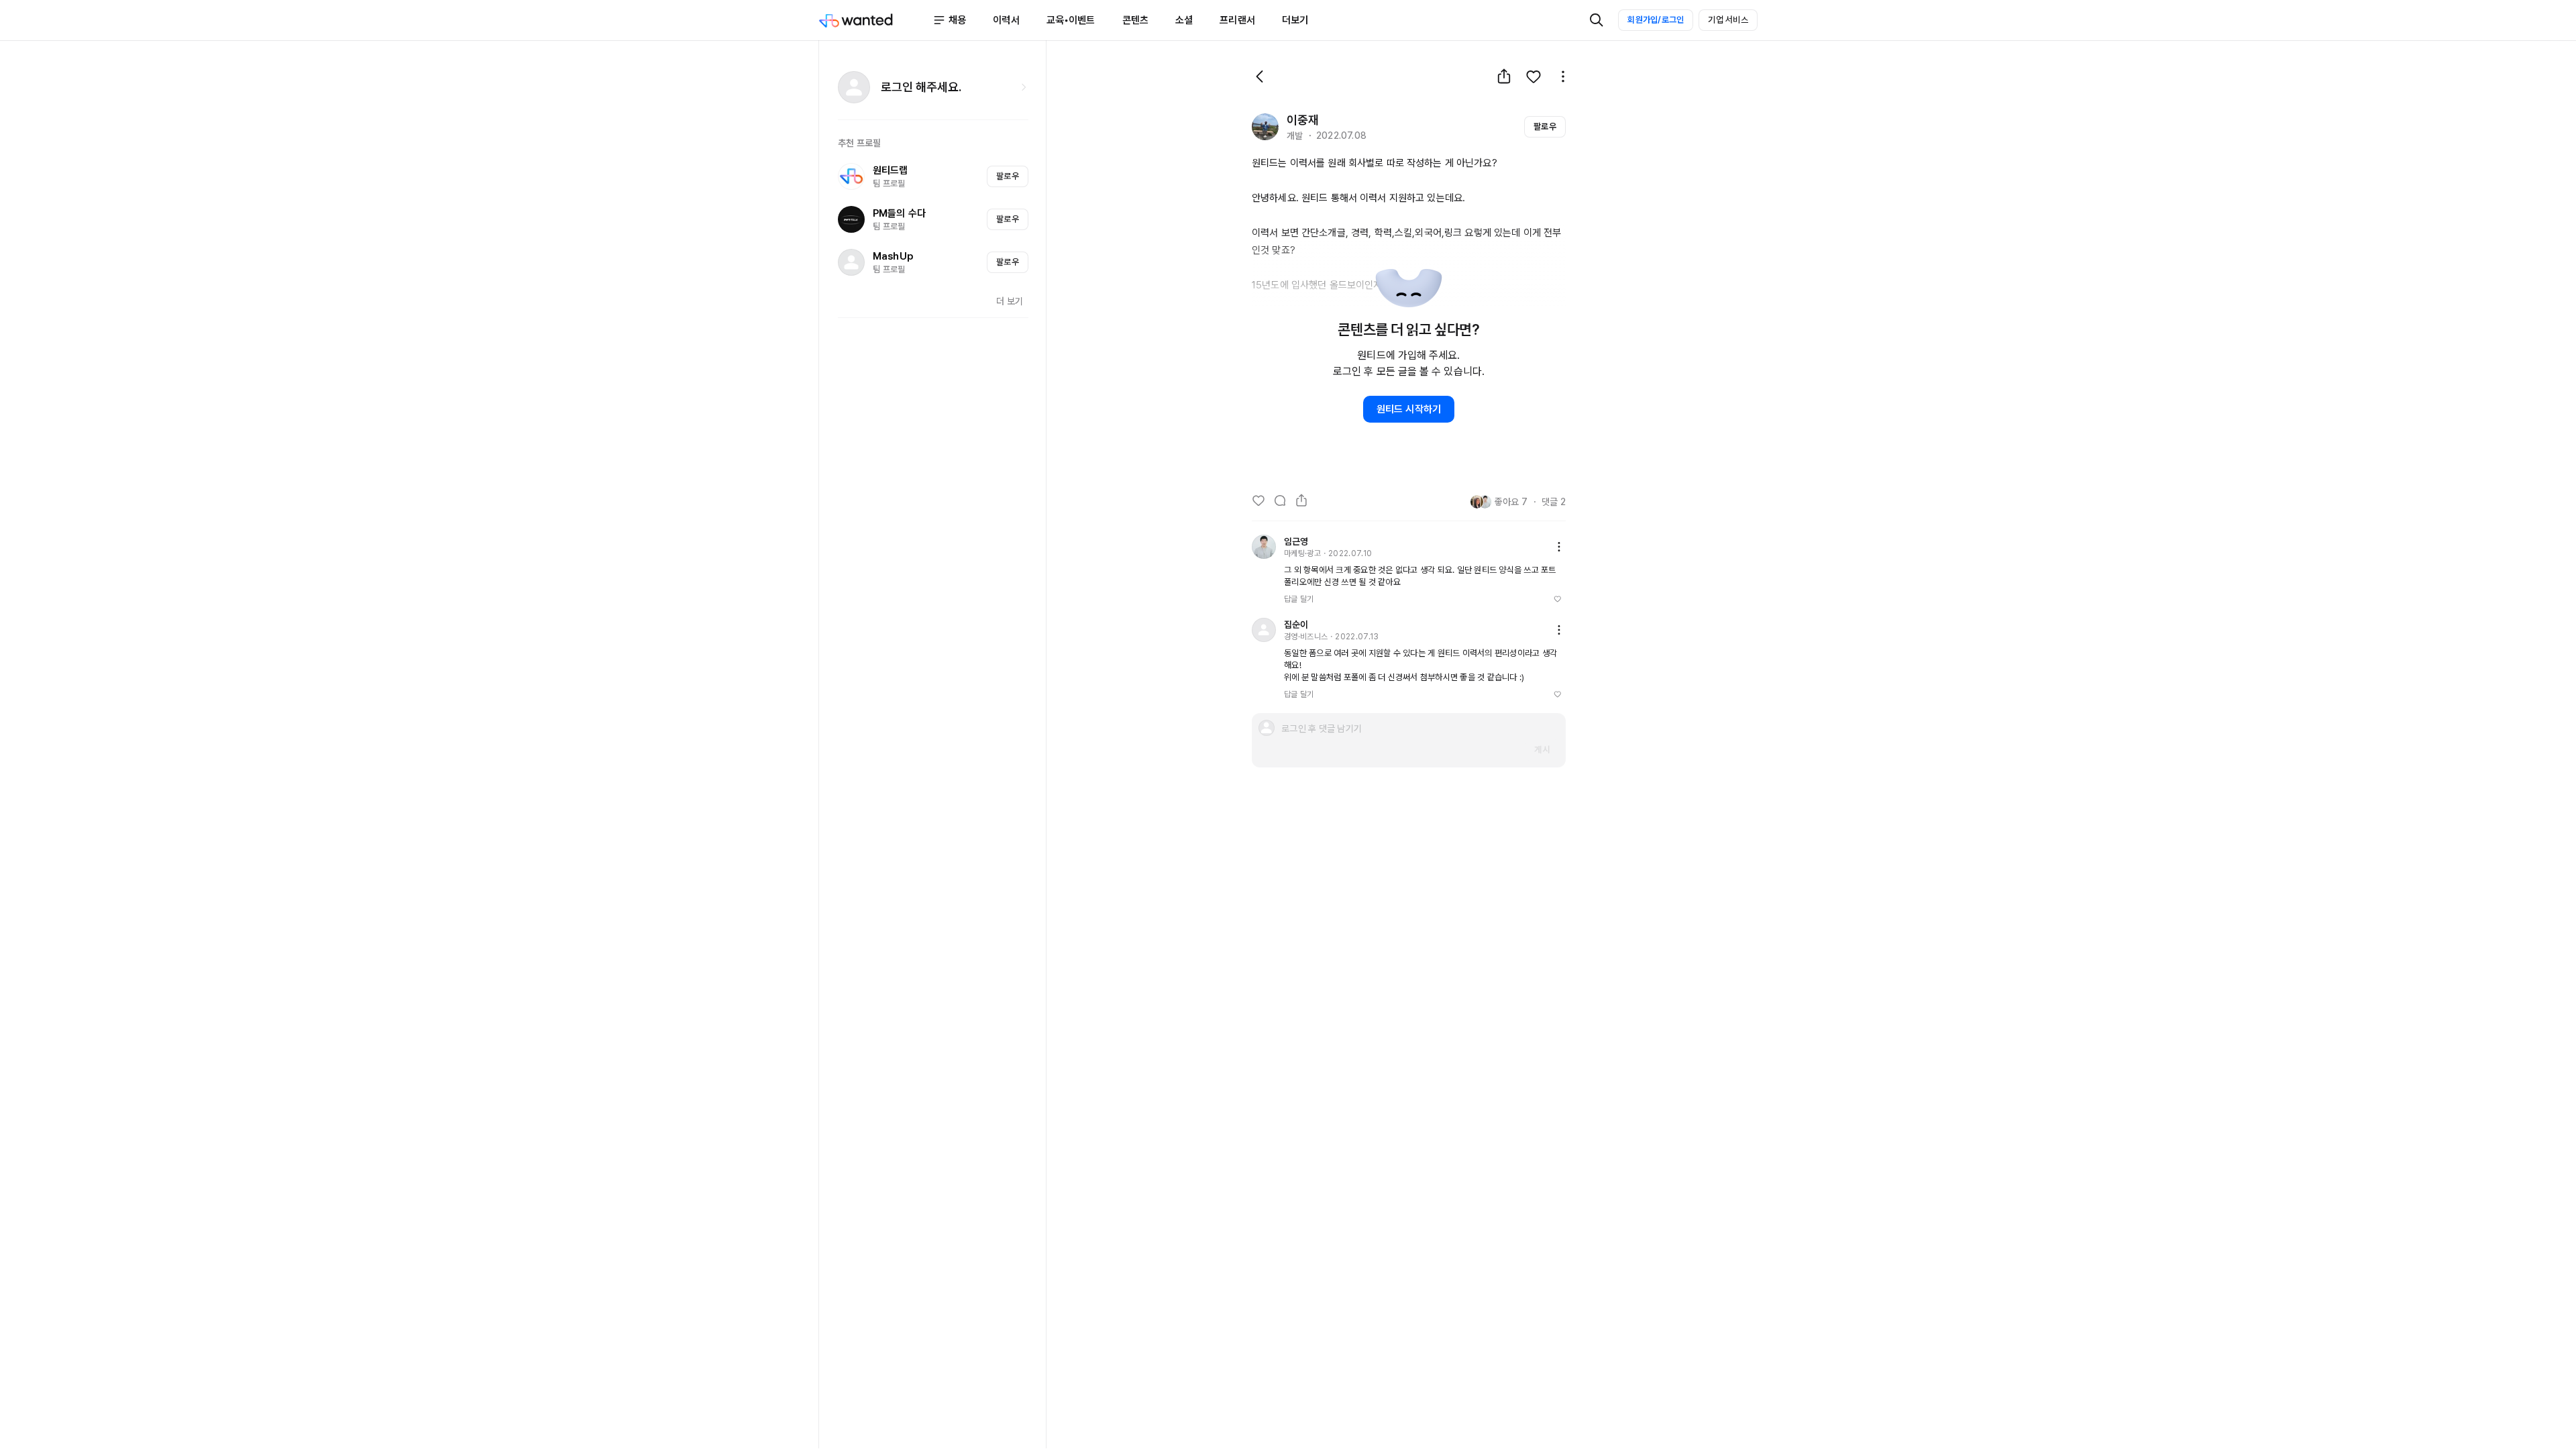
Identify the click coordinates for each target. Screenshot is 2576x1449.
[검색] (1597, 20)
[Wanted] (875, 20)
